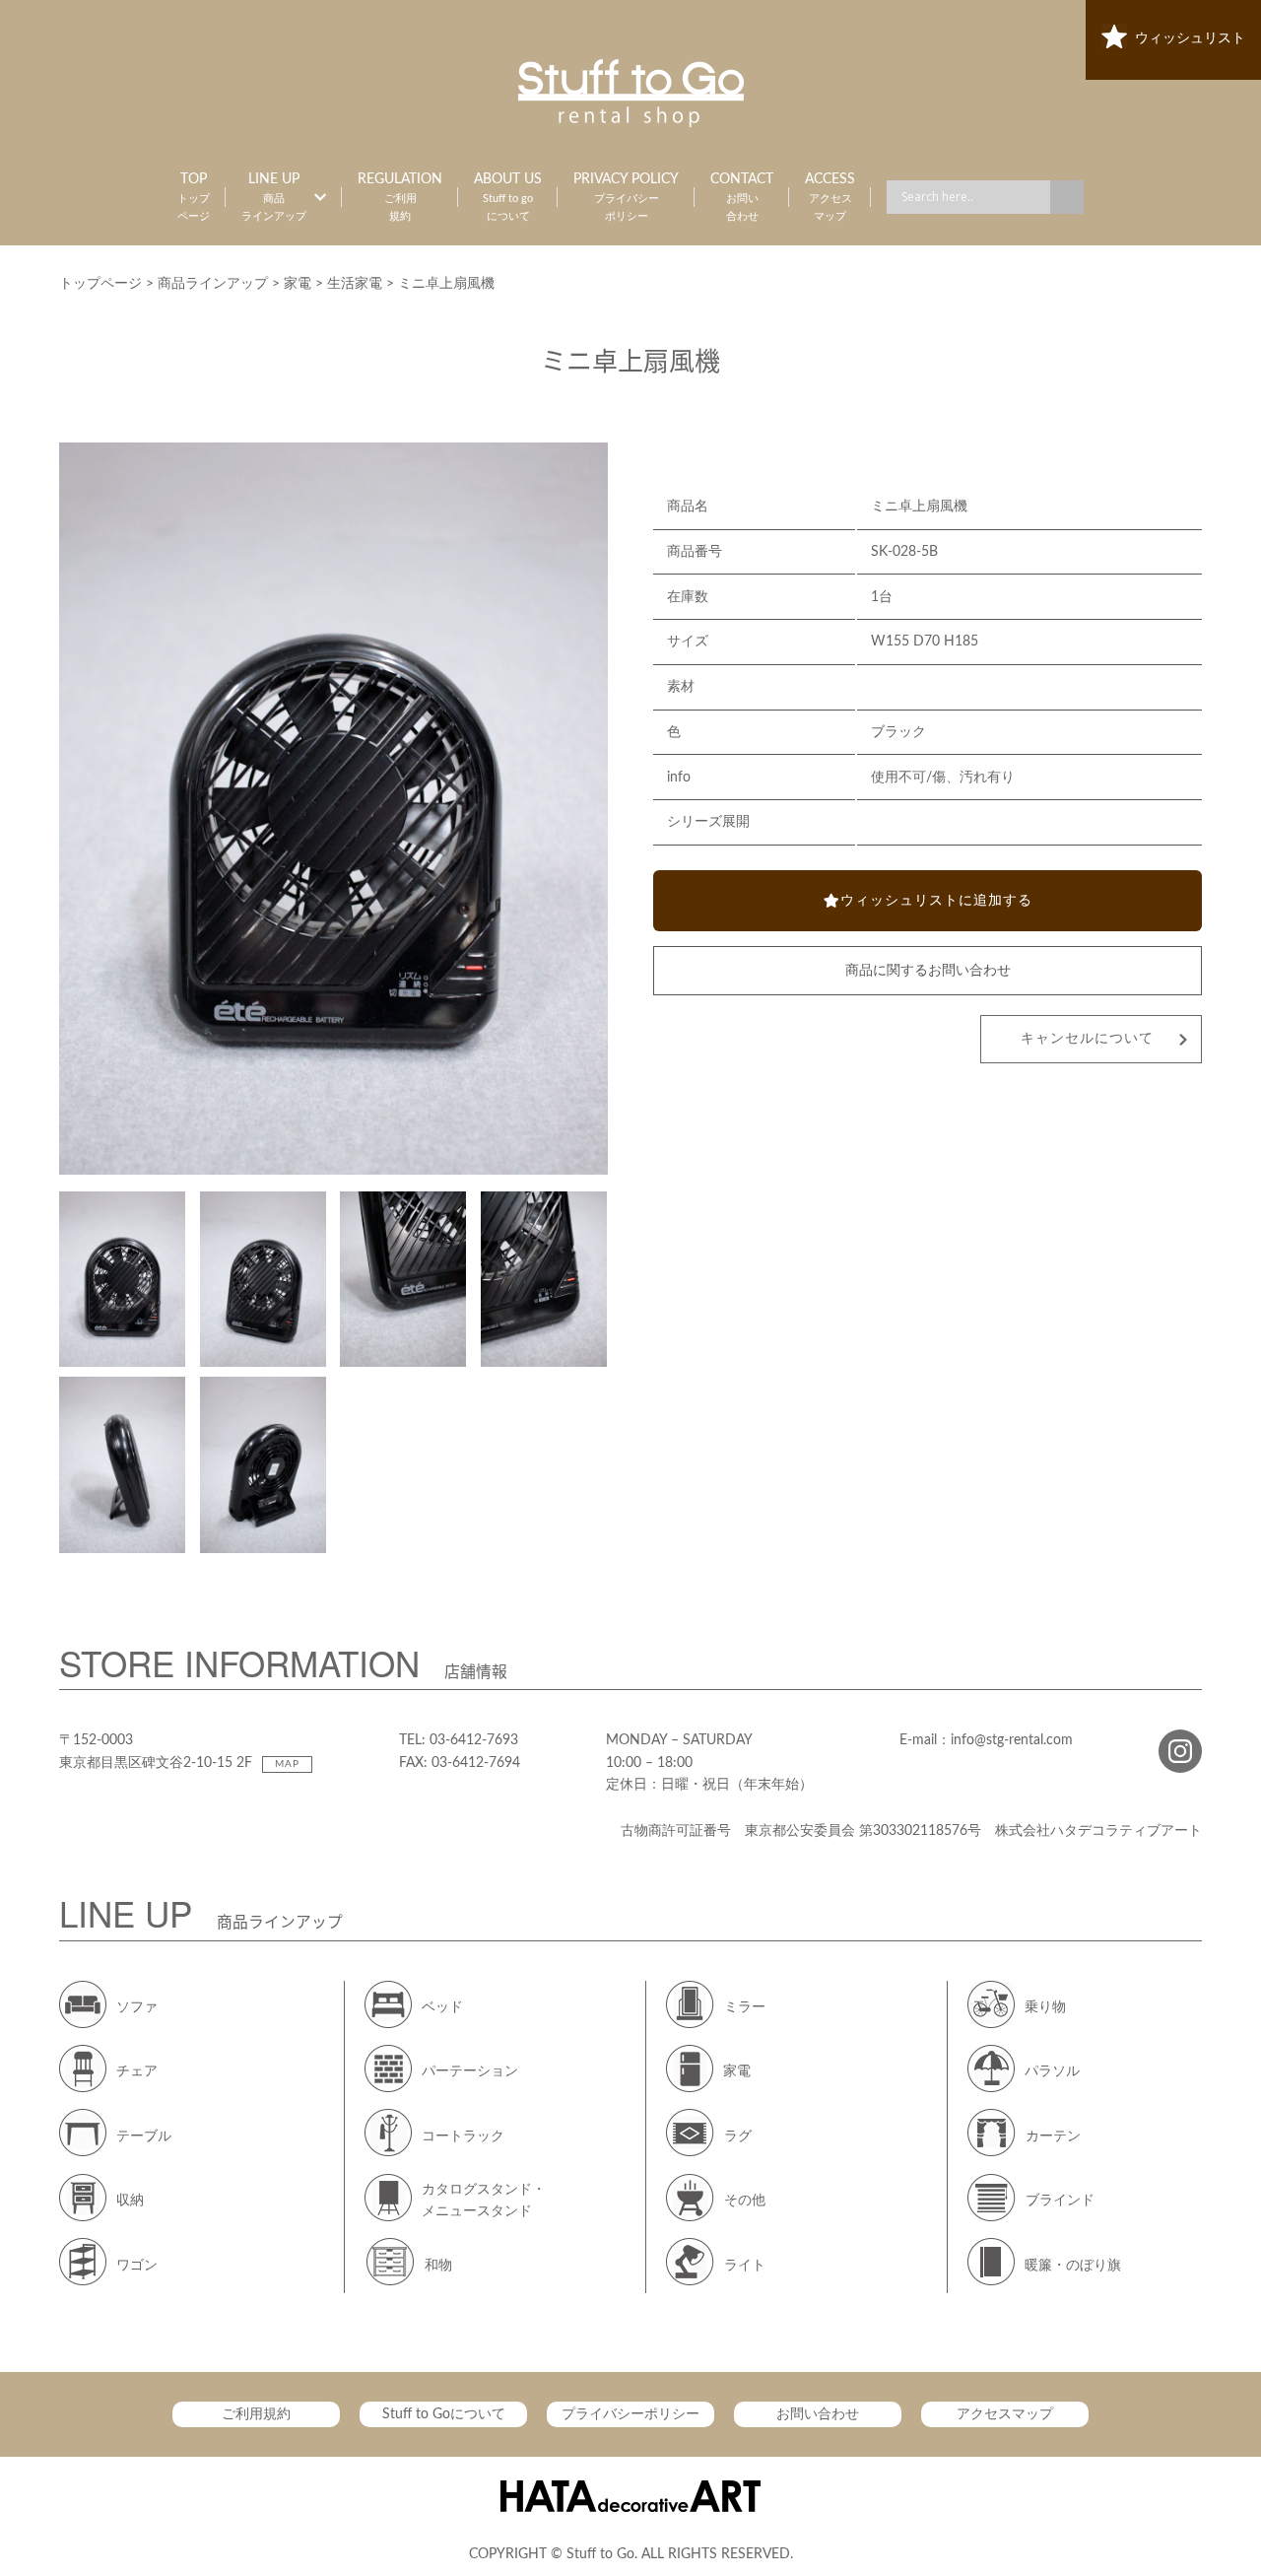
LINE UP (274, 197)
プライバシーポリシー (630, 2414)
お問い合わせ (818, 2414)
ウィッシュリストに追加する (936, 901)
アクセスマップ (1005, 2414)
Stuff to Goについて (444, 2414)
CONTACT (742, 197)
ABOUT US (508, 197)
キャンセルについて (1087, 1039)
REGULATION (400, 197)
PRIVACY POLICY (626, 197)
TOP (194, 197)
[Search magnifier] (1067, 197)
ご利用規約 (256, 2414)
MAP (287, 1764)
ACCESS (830, 197)
